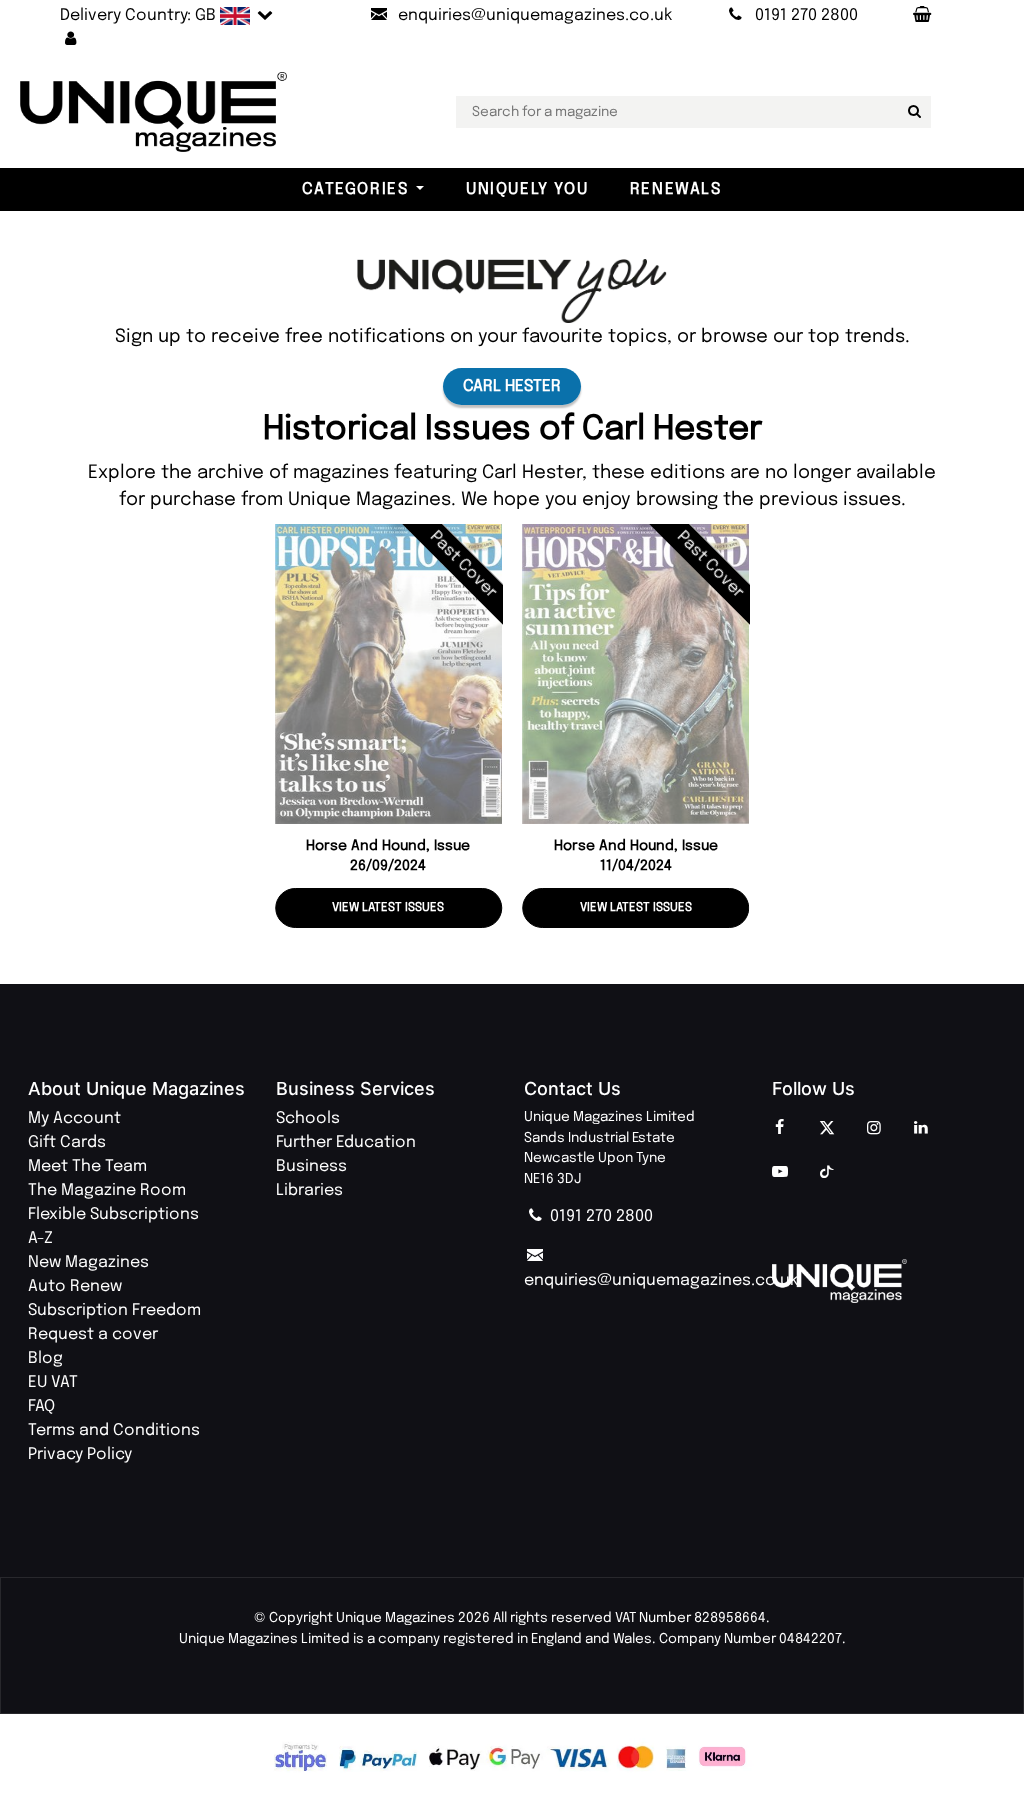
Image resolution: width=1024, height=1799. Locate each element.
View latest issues (388, 908)
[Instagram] (874, 1129)
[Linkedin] (921, 1129)
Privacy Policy (80, 1454)
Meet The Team (87, 1166)
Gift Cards (67, 1142)
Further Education (346, 1142)
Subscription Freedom (114, 1310)
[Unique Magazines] (884, 1281)
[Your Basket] (921, 16)
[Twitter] (827, 1129)
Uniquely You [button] (527, 189)
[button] (71, 40)
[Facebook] (780, 1129)
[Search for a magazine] (912, 112)
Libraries (309, 1190)
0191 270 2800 (599, 1216)
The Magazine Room (107, 1190)
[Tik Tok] (827, 1173)
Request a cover (93, 1334)
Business (311, 1166)
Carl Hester (512, 386)
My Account (74, 1118)
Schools (308, 1118)
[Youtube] (780, 1173)
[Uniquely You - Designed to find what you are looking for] (512, 290)
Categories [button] (355, 189)
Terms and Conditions (114, 1430)
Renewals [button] (676, 189)
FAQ (41, 1406)
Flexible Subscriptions (113, 1214)
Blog (45, 1358)
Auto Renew (75, 1286)
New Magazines (88, 1262)
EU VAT (53, 1382)
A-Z (40, 1238)
